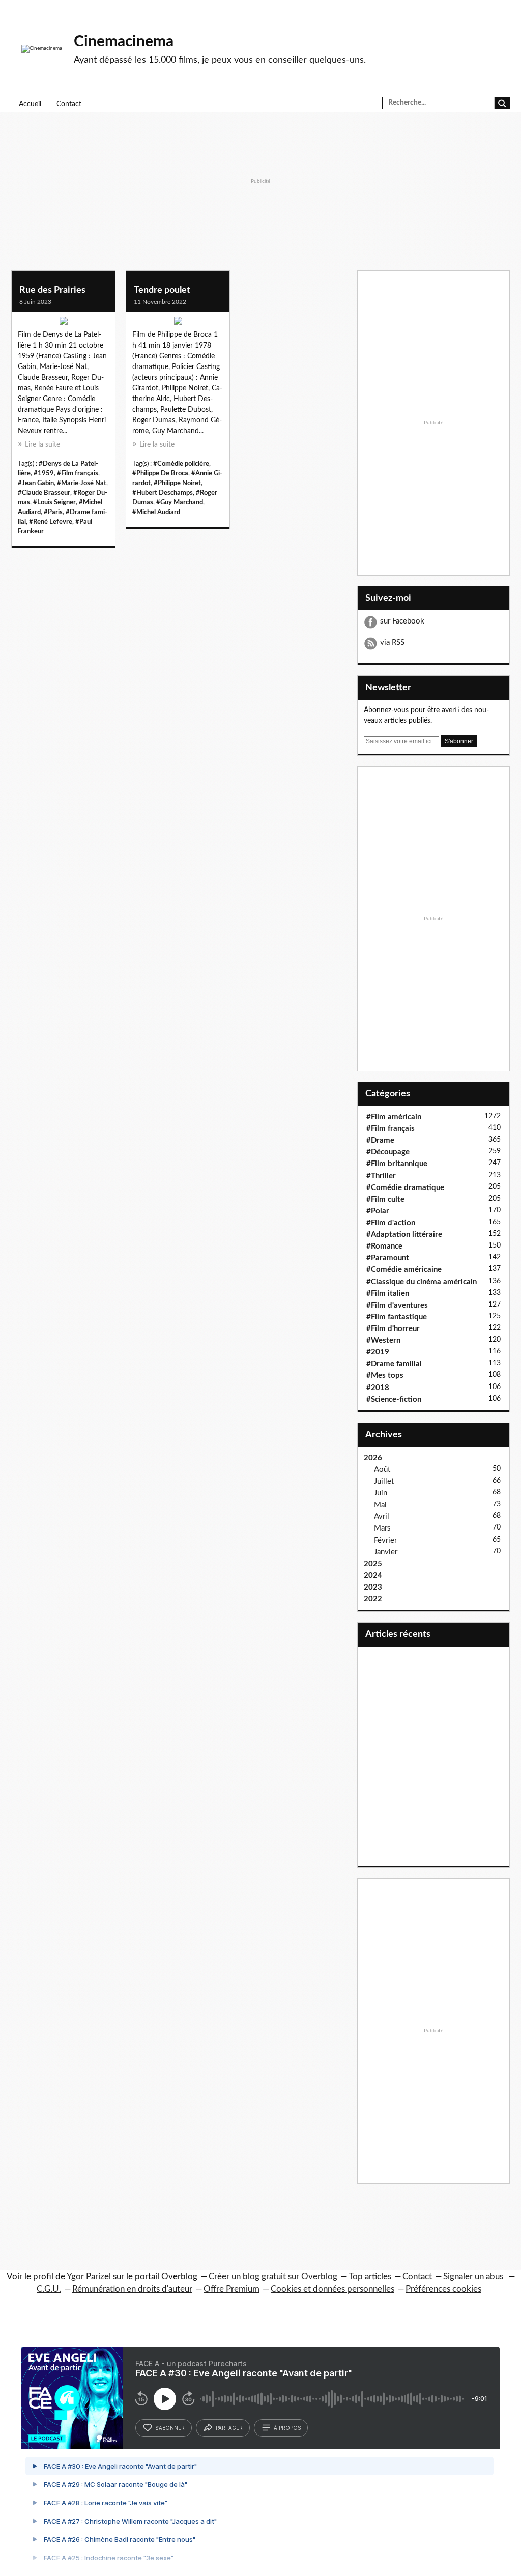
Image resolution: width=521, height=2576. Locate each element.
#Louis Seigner (54, 502)
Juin (381, 1493)
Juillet (384, 1481)
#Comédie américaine (404, 1270)
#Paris (53, 512)
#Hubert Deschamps (163, 493)
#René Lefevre (51, 522)
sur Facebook (402, 621)
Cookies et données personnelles (332, 2289)
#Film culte (385, 1199)
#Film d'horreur (393, 1329)
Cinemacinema (124, 42)
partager (229, 2428)
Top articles (370, 2276)
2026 (373, 1458)
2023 (373, 1587)
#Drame (380, 1140)
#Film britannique (397, 1164)
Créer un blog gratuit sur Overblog (273, 2276)
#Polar (378, 1211)
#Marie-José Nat (82, 483)
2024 (373, 1576)
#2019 (378, 1352)
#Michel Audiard (156, 512)
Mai (380, 1505)
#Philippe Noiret (177, 483)
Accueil (30, 104)
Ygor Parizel (89, 2276)
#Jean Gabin (36, 483)
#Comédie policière (181, 464)
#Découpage (388, 1152)
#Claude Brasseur (44, 493)
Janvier (386, 1552)
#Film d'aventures (397, 1305)
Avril (382, 1517)
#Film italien (388, 1294)
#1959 (44, 473)
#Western (383, 1340)
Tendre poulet (162, 290)
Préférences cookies (443, 2289)
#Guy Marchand (180, 502)
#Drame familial (394, 1364)
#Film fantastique (397, 1317)
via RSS (392, 643)
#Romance (384, 1246)
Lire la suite (42, 445)
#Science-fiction (394, 1399)
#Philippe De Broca (160, 473)
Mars (382, 1528)
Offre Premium (231, 2289)
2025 (373, 1564)
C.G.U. (49, 2289)
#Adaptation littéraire (404, 1235)
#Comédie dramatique (405, 1188)
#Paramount (388, 1258)
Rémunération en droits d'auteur (132, 2289)
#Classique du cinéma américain (422, 1282)
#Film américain (394, 1117)
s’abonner (170, 2428)
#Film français (78, 473)
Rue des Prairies (52, 290)
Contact (69, 104)
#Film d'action (391, 1223)
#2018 (378, 1388)
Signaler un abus (474, 2276)
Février (385, 1540)
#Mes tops (385, 1376)
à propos (287, 2428)
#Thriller (381, 1176)
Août (382, 1470)
